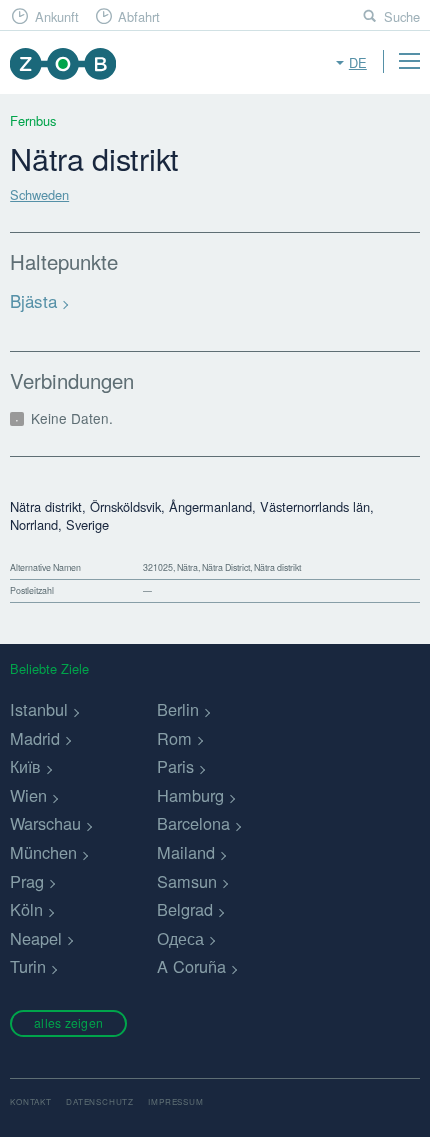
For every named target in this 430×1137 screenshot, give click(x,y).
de (358, 62)
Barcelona (193, 823)
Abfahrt (139, 16)
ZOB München (62, 63)
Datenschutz (100, 1101)
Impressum (175, 1101)
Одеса (180, 938)
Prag (27, 881)
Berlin (178, 709)
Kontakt (31, 1101)
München (43, 852)
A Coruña (191, 966)
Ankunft (57, 16)
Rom (174, 738)
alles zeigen (68, 1022)
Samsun (187, 881)
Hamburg (190, 795)
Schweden (39, 194)
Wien (28, 795)
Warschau (45, 823)
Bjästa (33, 300)
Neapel (36, 938)
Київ (25, 766)
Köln (26, 909)
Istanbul (39, 709)
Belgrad (185, 909)
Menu (409, 61)
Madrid (35, 738)
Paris (175, 766)
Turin (28, 966)
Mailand (186, 852)
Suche (402, 16)
